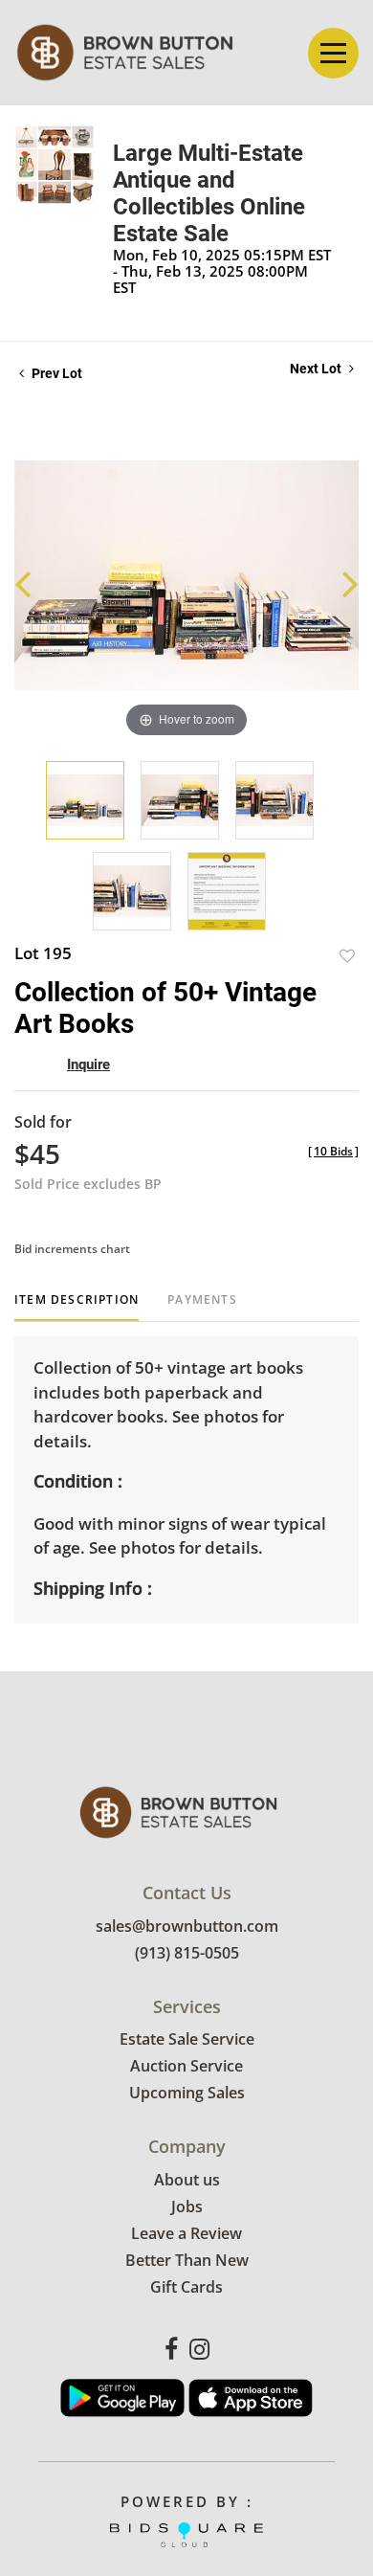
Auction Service (186, 2066)
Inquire (88, 1064)
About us (187, 2180)
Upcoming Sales (187, 2093)
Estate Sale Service (187, 2039)
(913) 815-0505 (187, 1953)
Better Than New (187, 2260)
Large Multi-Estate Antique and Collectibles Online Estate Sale (209, 193)
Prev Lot (55, 373)
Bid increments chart (72, 1249)
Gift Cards (186, 2287)
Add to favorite (347, 956)
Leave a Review (186, 2233)
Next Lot (317, 369)
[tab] (77, 1307)
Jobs (187, 2206)
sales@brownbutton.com (187, 1926)
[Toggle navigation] (333, 53)
